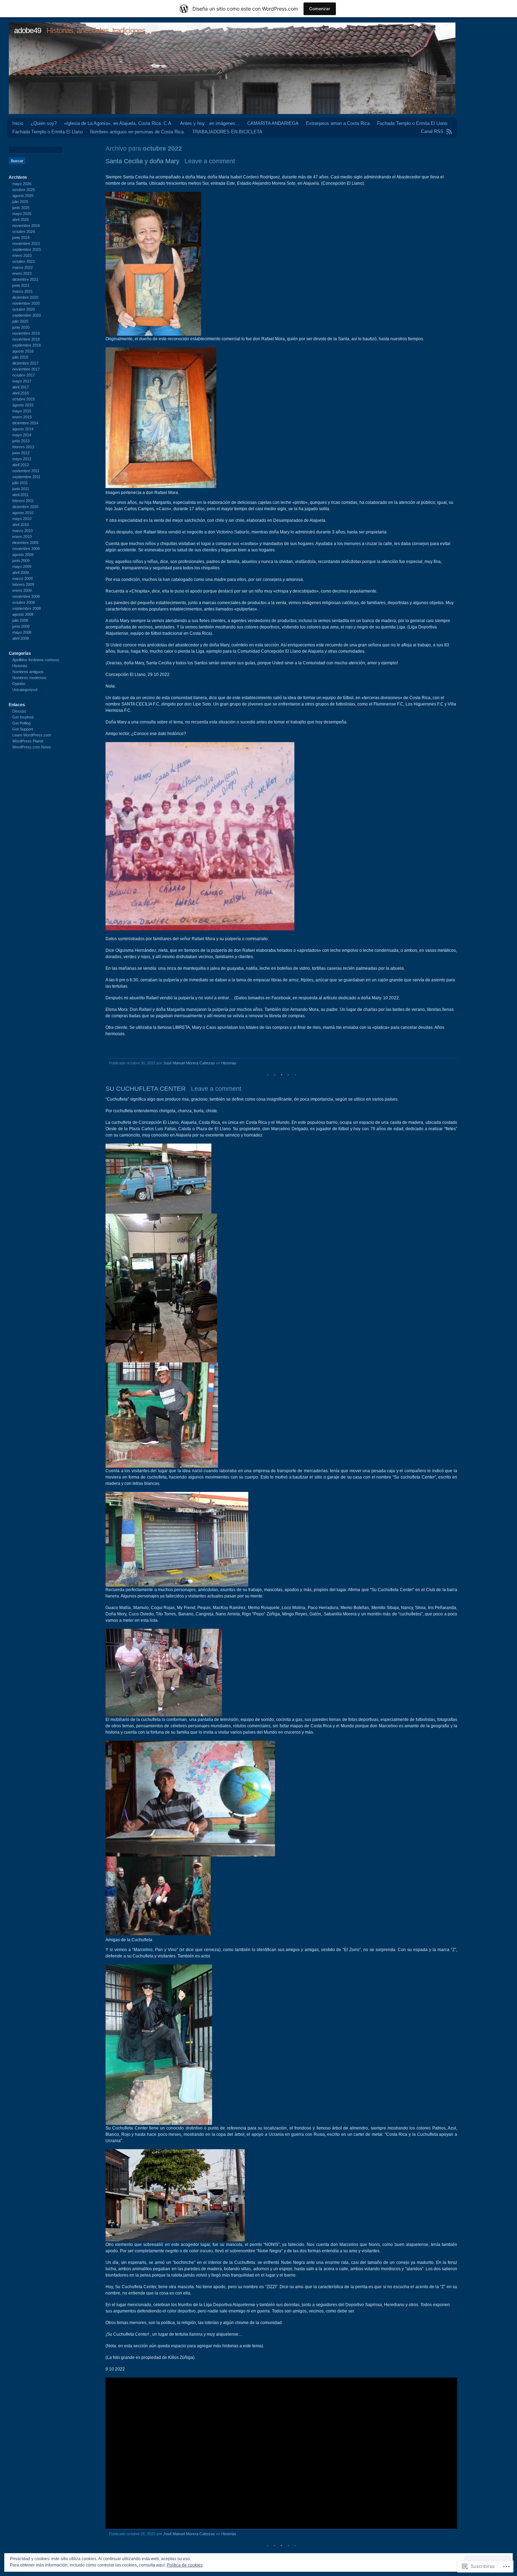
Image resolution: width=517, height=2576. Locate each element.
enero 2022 (22, 273)
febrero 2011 (23, 501)
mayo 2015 (22, 411)
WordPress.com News (32, 747)
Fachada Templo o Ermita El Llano (412, 123)
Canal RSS (432, 131)
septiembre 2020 (27, 315)
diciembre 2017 (25, 363)
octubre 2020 (24, 309)
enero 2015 (22, 417)
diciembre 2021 (25, 279)
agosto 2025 (23, 196)
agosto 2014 (23, 429)
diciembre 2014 (25, 423)
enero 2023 (22, 255)
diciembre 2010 (25, 507)
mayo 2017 (22, 381)
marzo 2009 (23, 578)
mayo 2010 (22, 519)
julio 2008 (20, 620)
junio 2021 (21, 285)
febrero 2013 (23, 447)
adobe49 (28, 30)
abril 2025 (21, 220)
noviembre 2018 (26, 339)
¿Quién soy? (44, 123)
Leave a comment (210, 161)
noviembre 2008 (26, 596)
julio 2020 (20, 321)
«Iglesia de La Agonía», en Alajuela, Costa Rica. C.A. (118, 123)
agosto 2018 (23, 351)
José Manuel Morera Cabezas (189, 1063)
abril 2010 (21, 525)
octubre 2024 (24, 232)
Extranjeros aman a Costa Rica (338, 123)
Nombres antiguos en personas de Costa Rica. (138, 132)
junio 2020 (21, 327)
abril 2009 (21, 572)
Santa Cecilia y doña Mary (142, 161)
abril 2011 (20, 495)
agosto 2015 (23, 405)
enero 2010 (22, 537)
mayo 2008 (22, 632)
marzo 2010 (23, 531)
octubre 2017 (24, 375)
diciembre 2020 (25, 297)
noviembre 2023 (26, 243)
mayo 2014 (22, 435)
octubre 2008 (24, 602)
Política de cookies (185, 2565)
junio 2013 (21, 441)
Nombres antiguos (28, 672)
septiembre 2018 (27, 345)
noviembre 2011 (26, 471)
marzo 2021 (23, 291)
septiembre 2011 (26, 477)
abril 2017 (21, 387)
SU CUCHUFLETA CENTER (146, 1089)
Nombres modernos (29, 678)
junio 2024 (21, 238)
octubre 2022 (24, 261)
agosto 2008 (23, 614)
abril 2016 (21, 393)
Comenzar (320, 9)
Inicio (18, 123)
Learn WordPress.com (32, 735)
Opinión (19, 684)
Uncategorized (25, 690)
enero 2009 (22, 590)
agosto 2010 (23, 513)
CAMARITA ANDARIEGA (273, 123)
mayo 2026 (22, 184)
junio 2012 (21, 453)
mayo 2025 (22, 214)
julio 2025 (20, 202)
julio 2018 (20, 357)
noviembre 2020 (26, 303)
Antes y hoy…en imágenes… (210, 123)
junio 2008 (21, 626)
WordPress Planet (28, 741)
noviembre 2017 (26, 369)
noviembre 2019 (26, 333)
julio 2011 (20, 483)
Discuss (19, 711)
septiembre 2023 (27, 249)
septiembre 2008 (27, 608)
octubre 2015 (24, 399)
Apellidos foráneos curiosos (36, 660)
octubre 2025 (24, 190)
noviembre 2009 (26, 549)
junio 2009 (21, 561)
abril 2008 (21, 638)
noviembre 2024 (26, 226)
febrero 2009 (23, 584)
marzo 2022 (23, 267)
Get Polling (21, 723)
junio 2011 (21, 489)
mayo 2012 (22, 459)
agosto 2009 (23, 555)
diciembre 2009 (25, 543)
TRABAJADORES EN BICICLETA (227, 132)
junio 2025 (21, 208)
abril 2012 (21, 465)
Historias (229, 1063)
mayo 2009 (22, 567)
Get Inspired (23, 717)
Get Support (23, 729)
